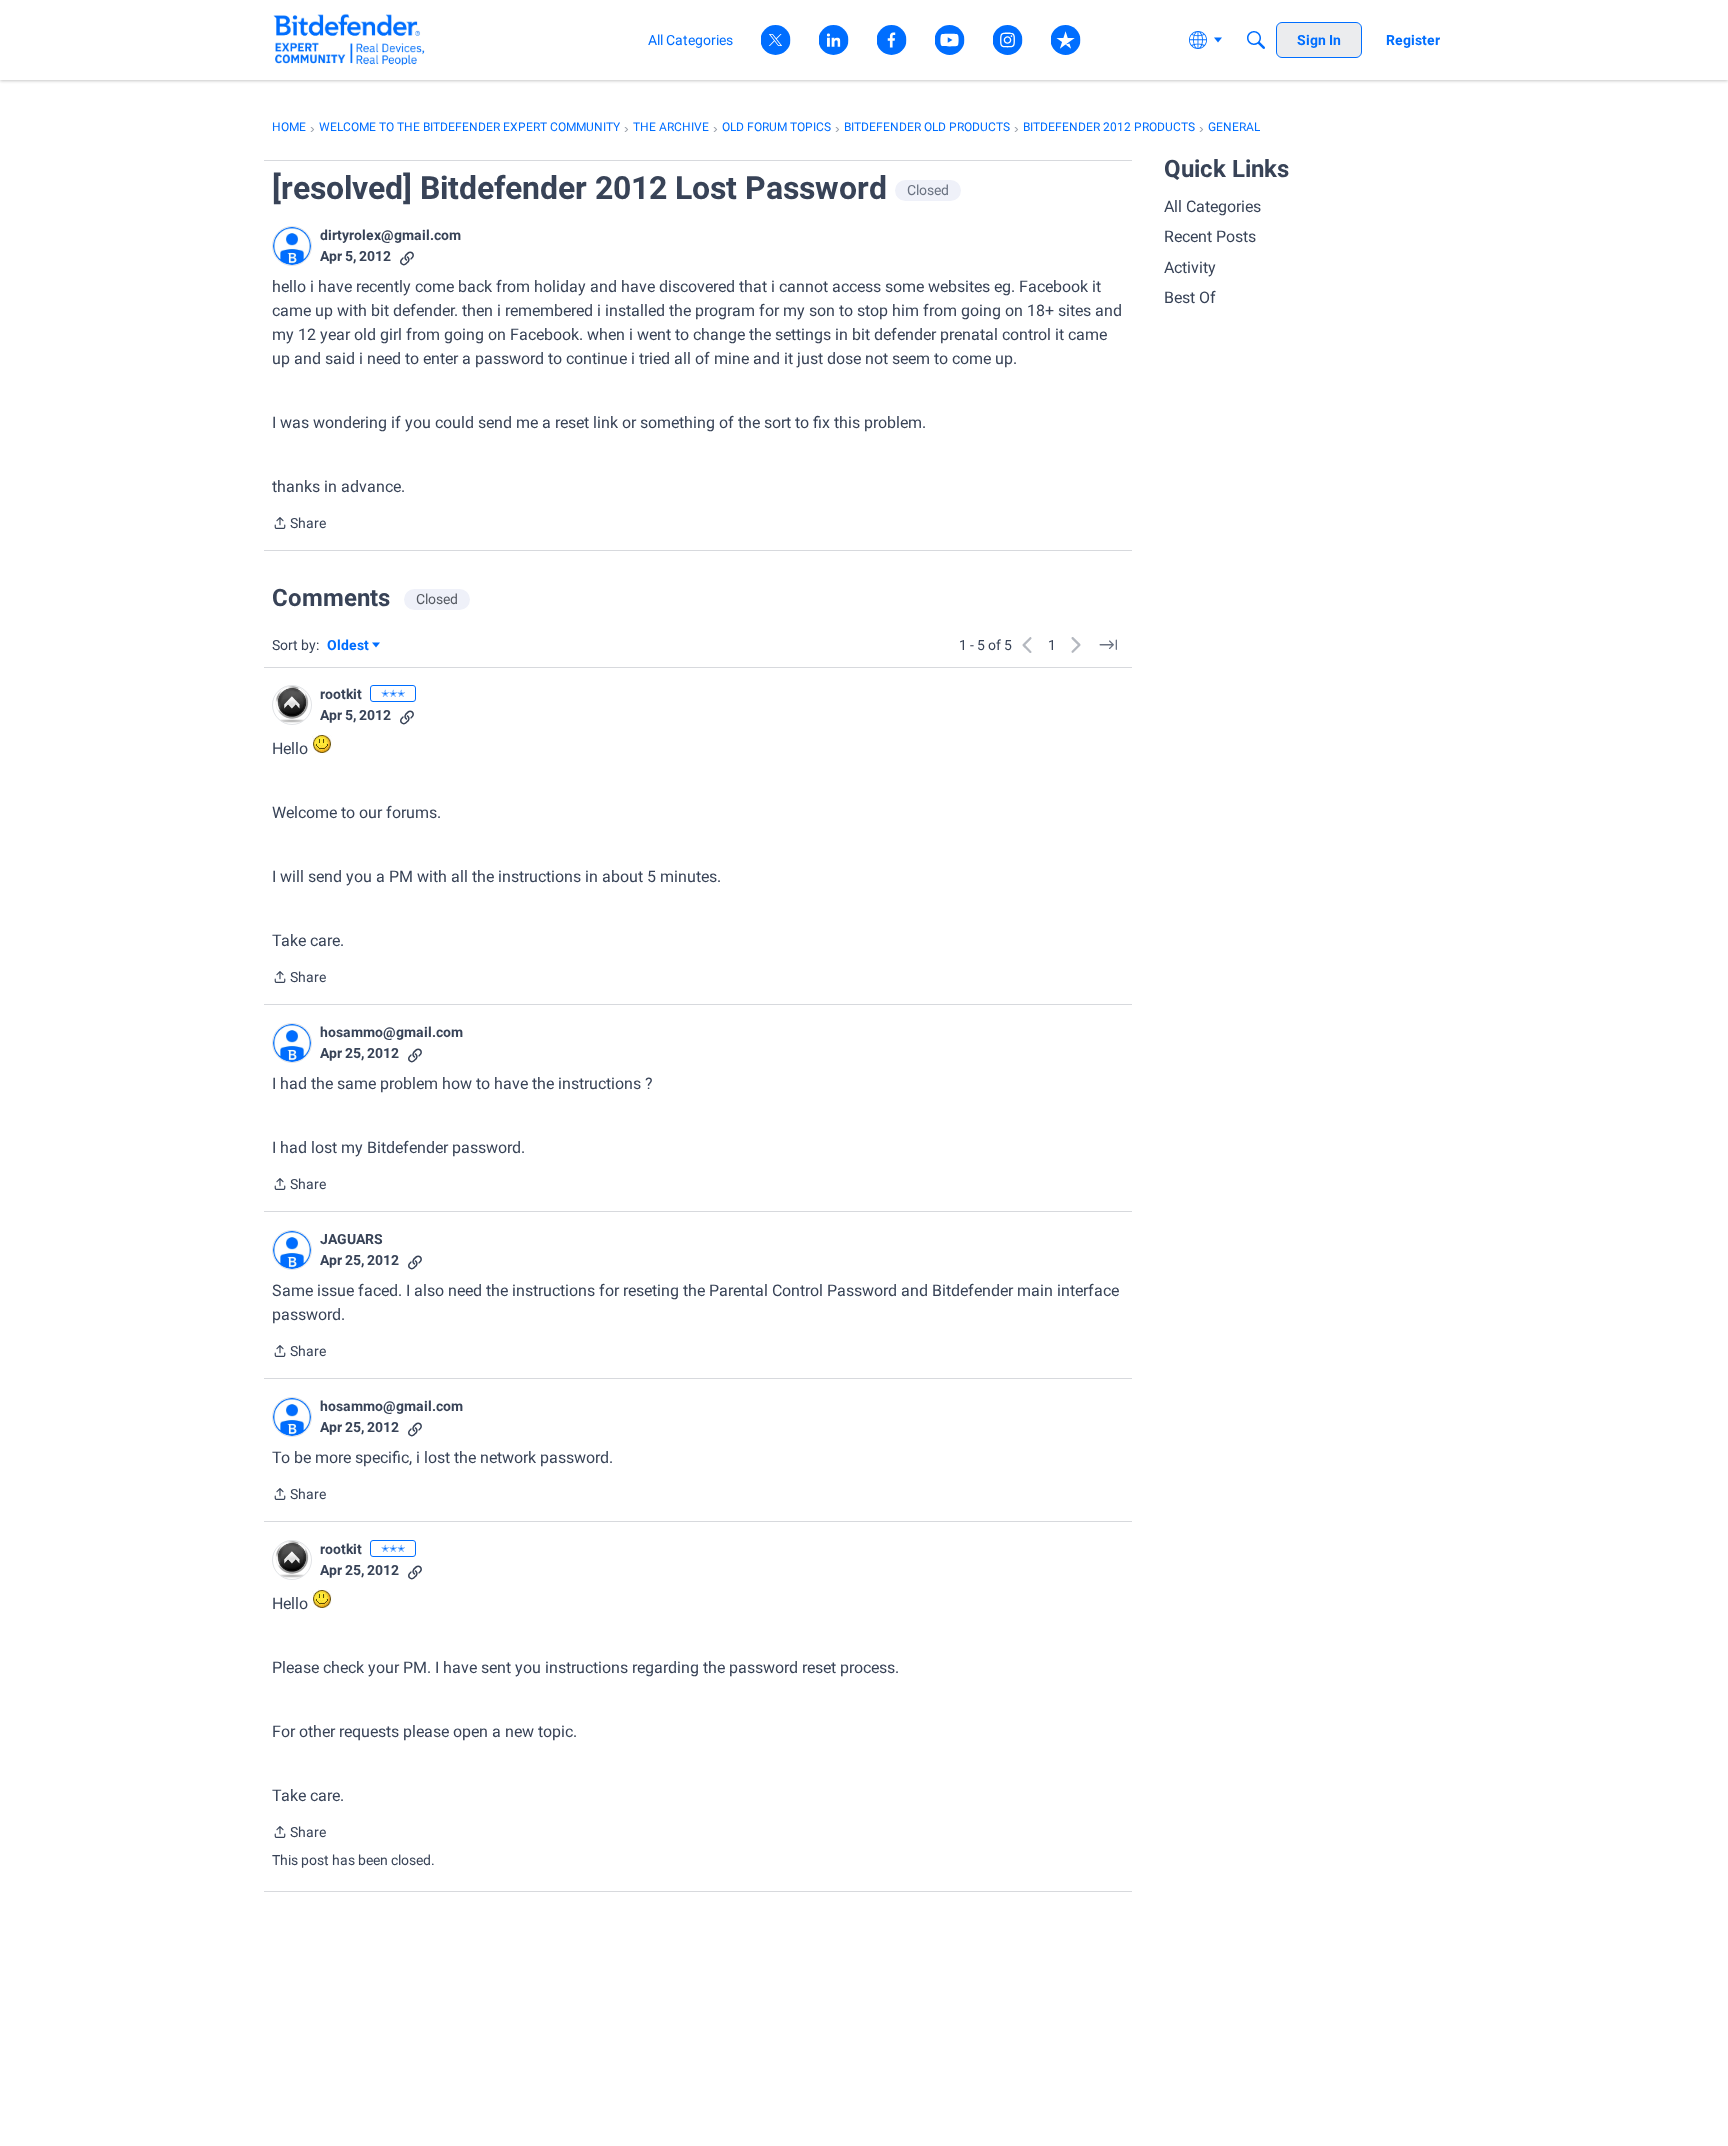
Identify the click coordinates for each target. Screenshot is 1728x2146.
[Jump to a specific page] (1108, 645)
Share (299, 525)
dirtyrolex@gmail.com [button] (390, 235)
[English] (349, 39)
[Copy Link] (407, 256)
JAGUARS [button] (351, 1239)
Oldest (349, 646)
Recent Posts (1210, 236)
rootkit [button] (341, 694)
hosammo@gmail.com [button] (391, 1032)
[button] (292, 246)
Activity (1190, 267)
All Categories (1212, 206)
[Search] (1256, 40)
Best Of (1190, 297)
